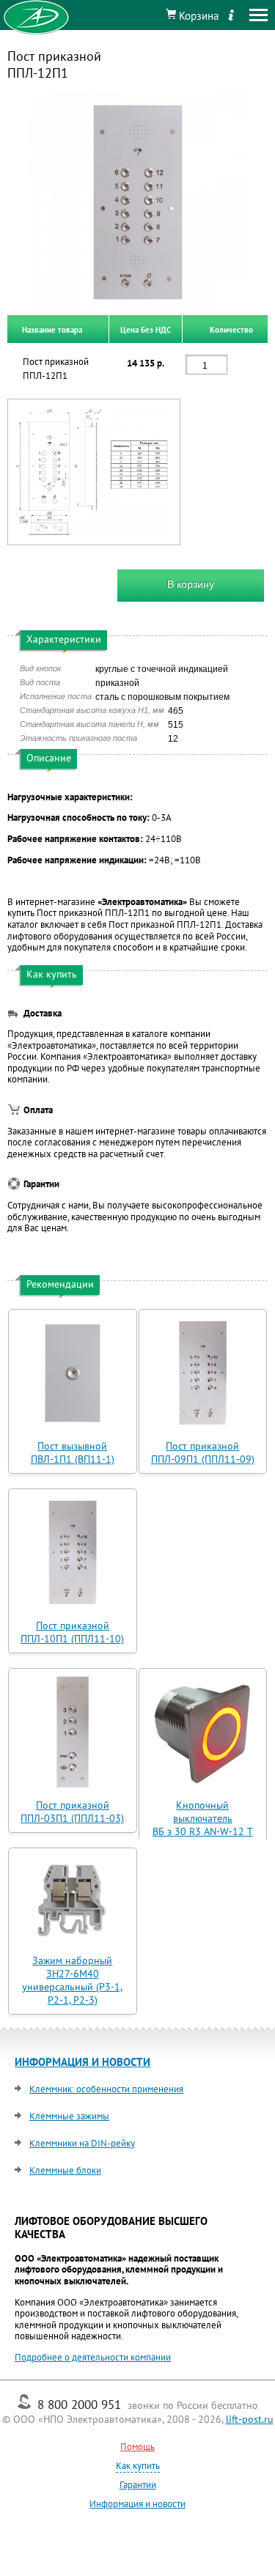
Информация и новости (137, 2504)
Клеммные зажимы (69, 2116)
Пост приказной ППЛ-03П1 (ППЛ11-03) (72, 1812)
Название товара (52, 329)
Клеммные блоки (65, 2170)
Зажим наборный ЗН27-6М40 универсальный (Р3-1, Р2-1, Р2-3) (72, 1980)
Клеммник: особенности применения (106, 2089)
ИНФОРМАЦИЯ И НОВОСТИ (82, 2062)
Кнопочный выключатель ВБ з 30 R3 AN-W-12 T (203, 1818)
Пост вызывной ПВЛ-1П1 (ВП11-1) (73, 1453)
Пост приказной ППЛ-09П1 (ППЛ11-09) (203, 1453)
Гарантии (138, 2485)
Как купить (138, 2466)
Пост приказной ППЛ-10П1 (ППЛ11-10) (72, 1632)
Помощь (137, 2447)
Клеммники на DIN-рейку (82, 2143)
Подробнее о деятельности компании (93, 2357)
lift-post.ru (250, 2419)
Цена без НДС (146, 329)
